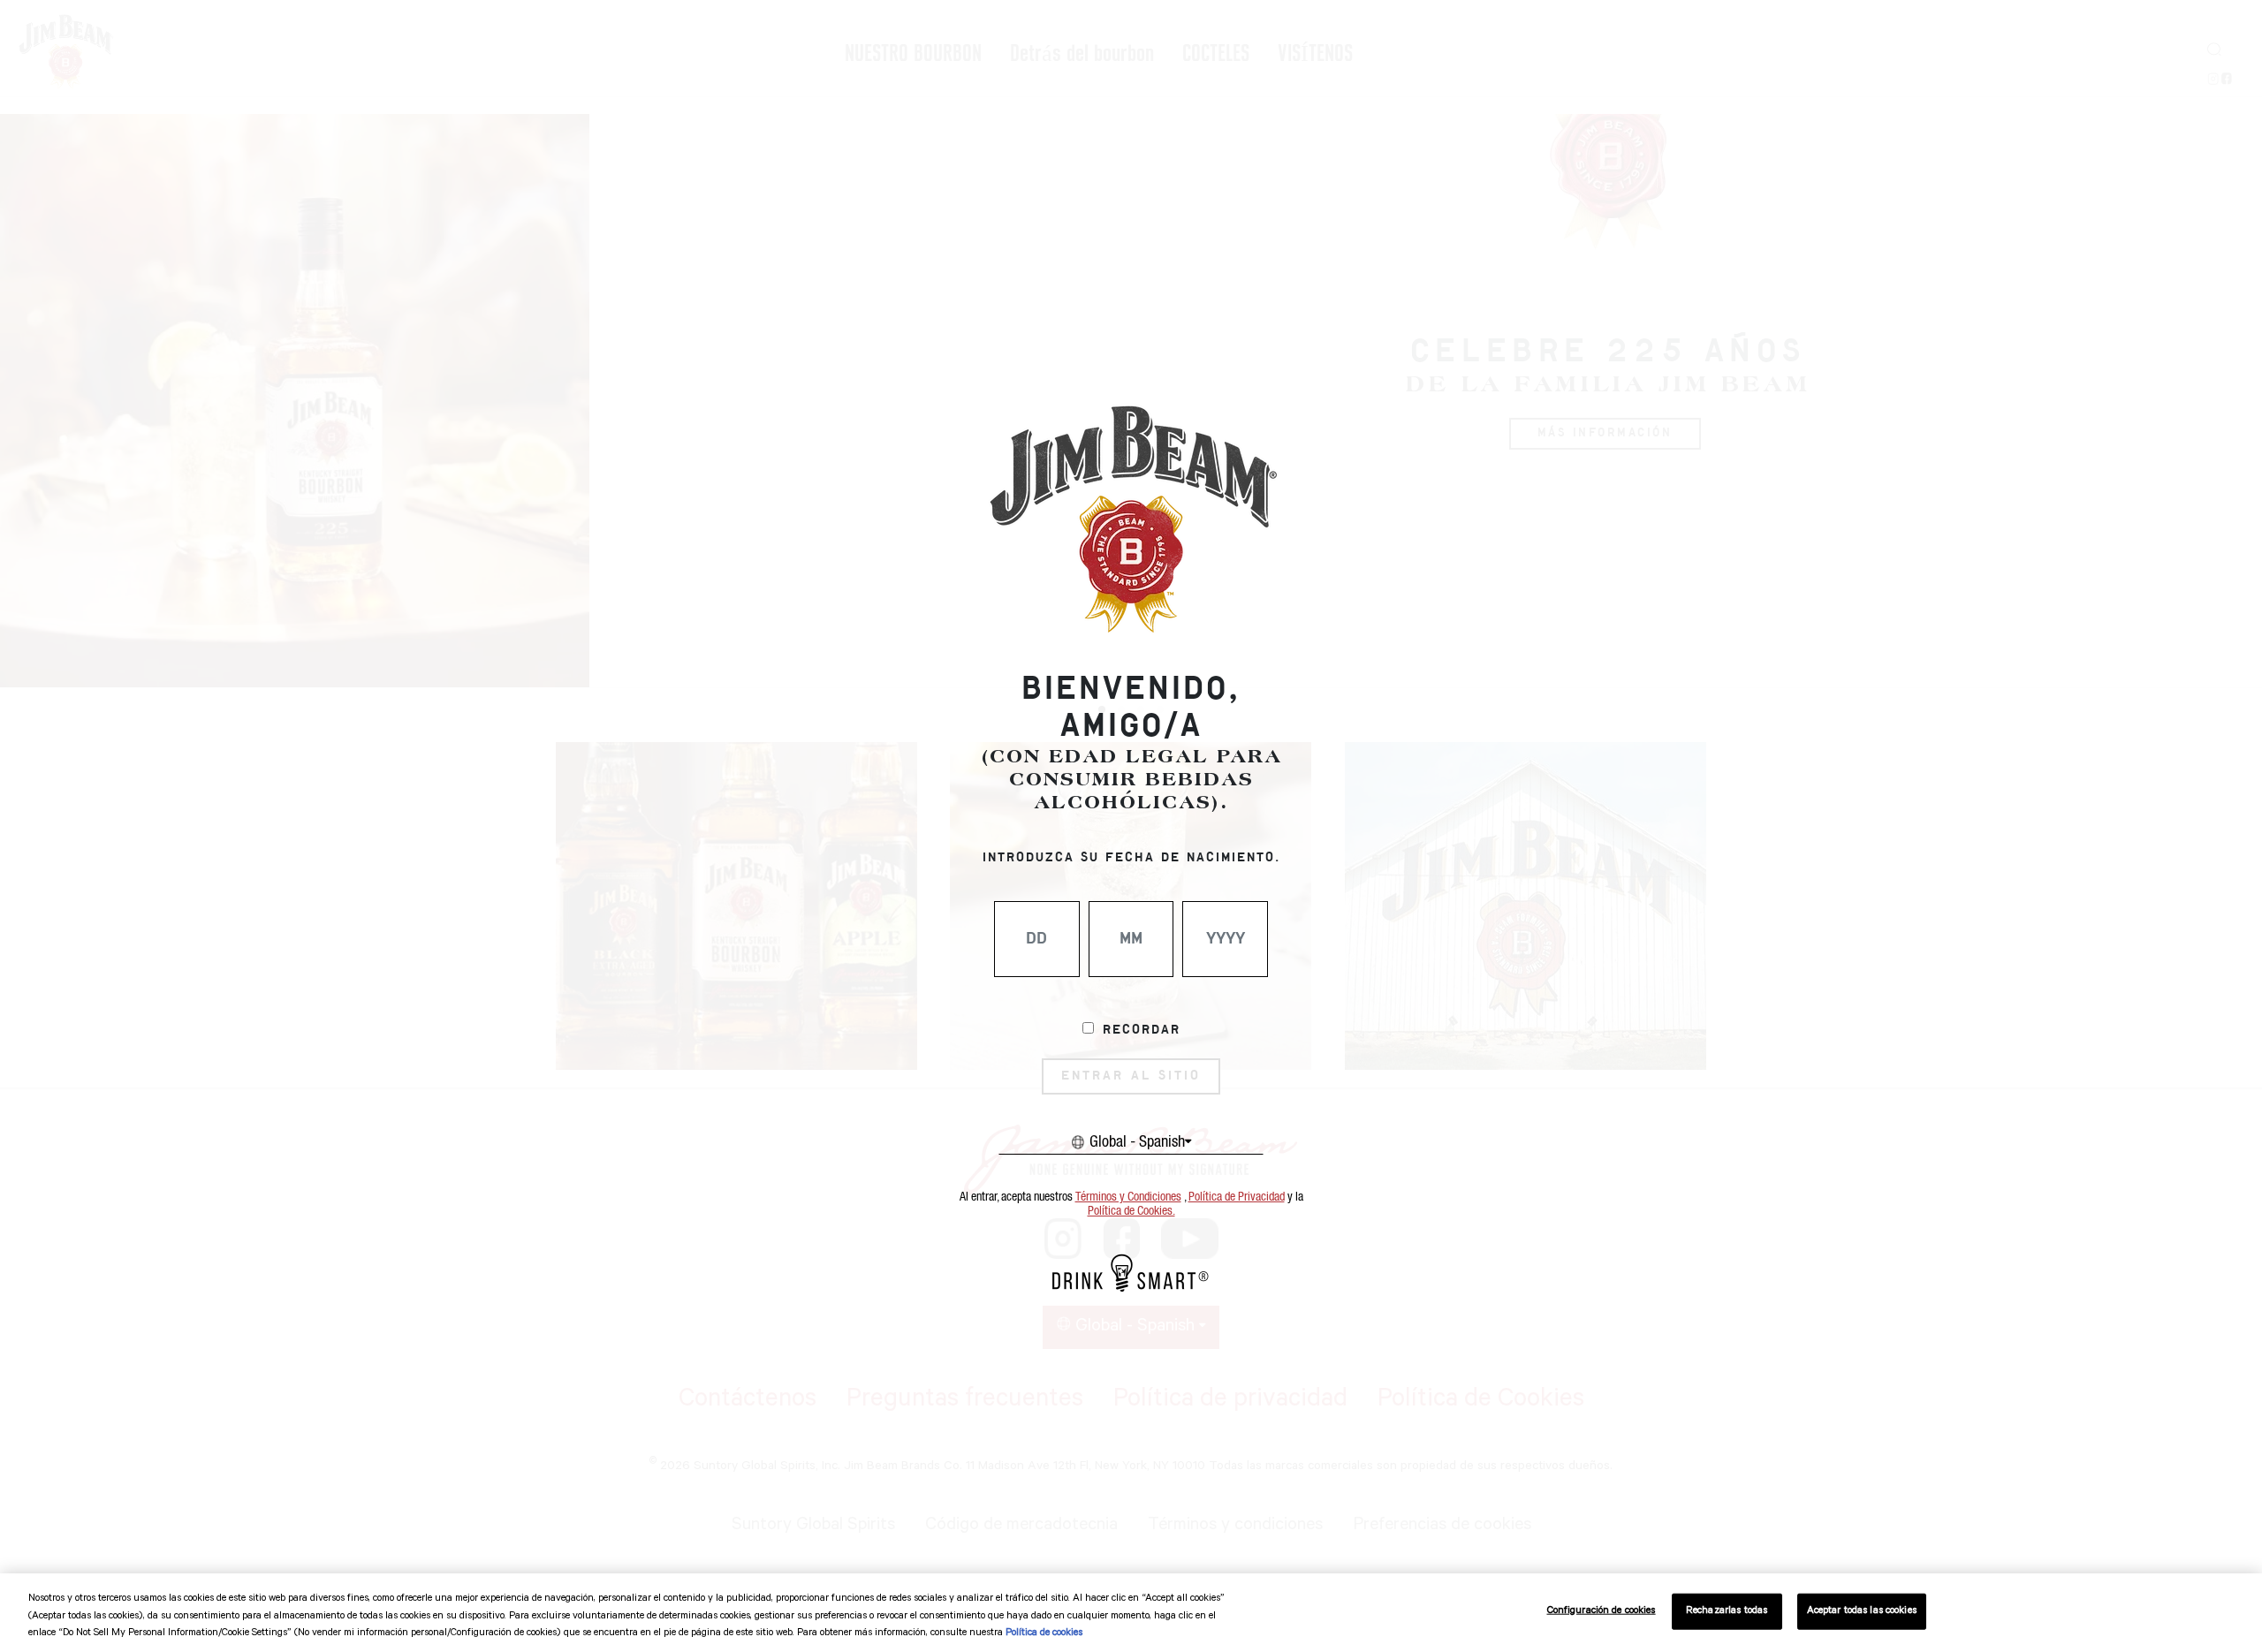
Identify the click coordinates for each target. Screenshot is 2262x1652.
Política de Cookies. (1131, 1211)
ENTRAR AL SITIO (1131, 1076)
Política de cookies (1044, 1634)
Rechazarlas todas (1727, 1611)
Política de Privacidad (1237, 1197)
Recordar (1142, 1030)
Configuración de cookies (1602, 1611)
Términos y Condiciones (1128, 1197)
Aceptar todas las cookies (1862, 1611)
